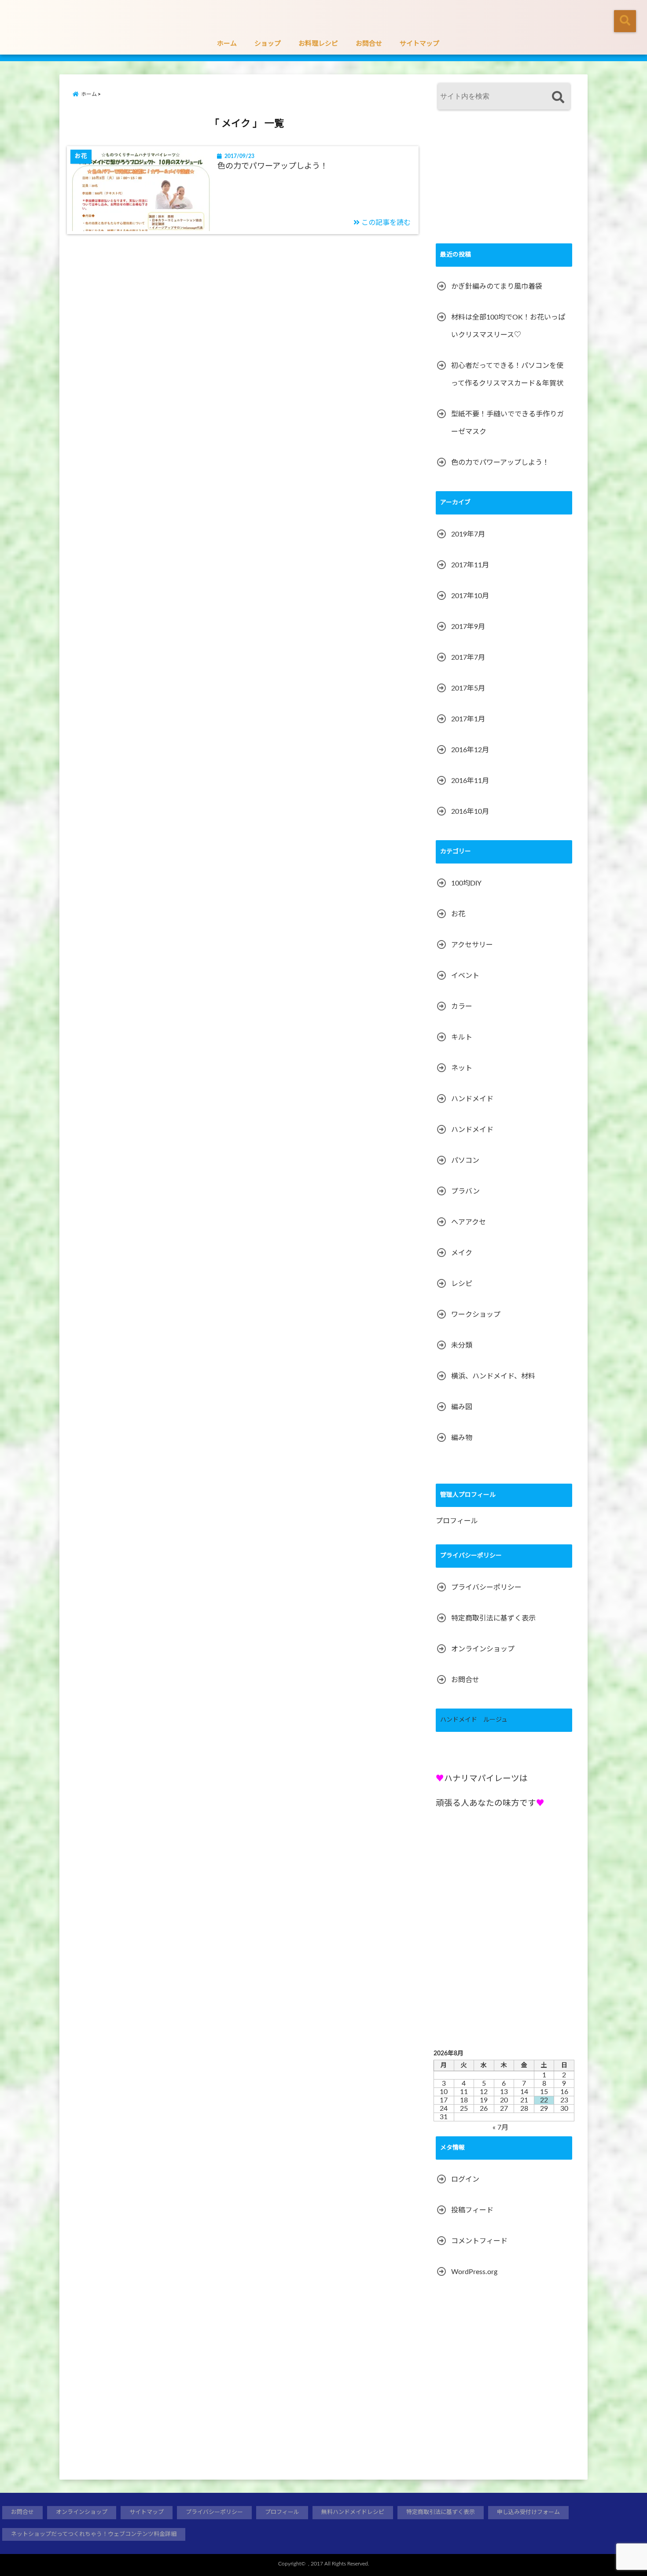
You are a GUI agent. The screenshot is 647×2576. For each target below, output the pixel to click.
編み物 (462, 1438)
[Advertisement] (502, 180)
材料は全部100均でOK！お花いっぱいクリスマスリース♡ (508, 326)
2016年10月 (470, 812)
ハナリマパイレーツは (486, 1779)
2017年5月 (468, 688)
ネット (462, 1068)
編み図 (462, 1407)
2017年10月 (470, 596)
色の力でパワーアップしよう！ (273, 166)
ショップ (268, 44)
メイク (462, 1253)
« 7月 (500, 2128)
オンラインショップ (483, 1649)
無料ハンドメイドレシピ (353, 2512)
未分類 (462, 1345)
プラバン (465, 1191)
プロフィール (457, 1521)
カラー (462, 1007)
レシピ (462, 1284)
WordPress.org (474, 2272)
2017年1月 (468, 719)
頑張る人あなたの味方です (486, 1803)
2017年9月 (468, 627)
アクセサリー (472, 945)
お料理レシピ (318, 44)
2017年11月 (470, 565)
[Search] (558, 97)
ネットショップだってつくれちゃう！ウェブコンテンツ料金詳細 (94, 2534)
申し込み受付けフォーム (528, 2512)
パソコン (465, 1161)
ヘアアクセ (469, 1222)
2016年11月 (470, 781)
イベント (465, 976)
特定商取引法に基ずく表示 (493, 1618)
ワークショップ (476, 1315)
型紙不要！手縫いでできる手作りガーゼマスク (507, 423)
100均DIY (466, 883)
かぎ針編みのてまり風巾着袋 (497, 287)
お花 (458, 914)
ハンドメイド (472, 1099)
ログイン (465, 2179)
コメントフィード (479, 2241)
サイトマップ (419, 44)
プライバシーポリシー (486, 1587)
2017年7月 (468, 658)
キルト (462, 1037)
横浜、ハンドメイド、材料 (493, 1376)
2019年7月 (468, 534)
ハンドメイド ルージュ (474, 1720)
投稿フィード (472, 2210)
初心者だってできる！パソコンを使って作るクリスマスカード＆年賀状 (507, 375)
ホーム (227, 44)
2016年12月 (470, 750)
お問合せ (369, 44)
